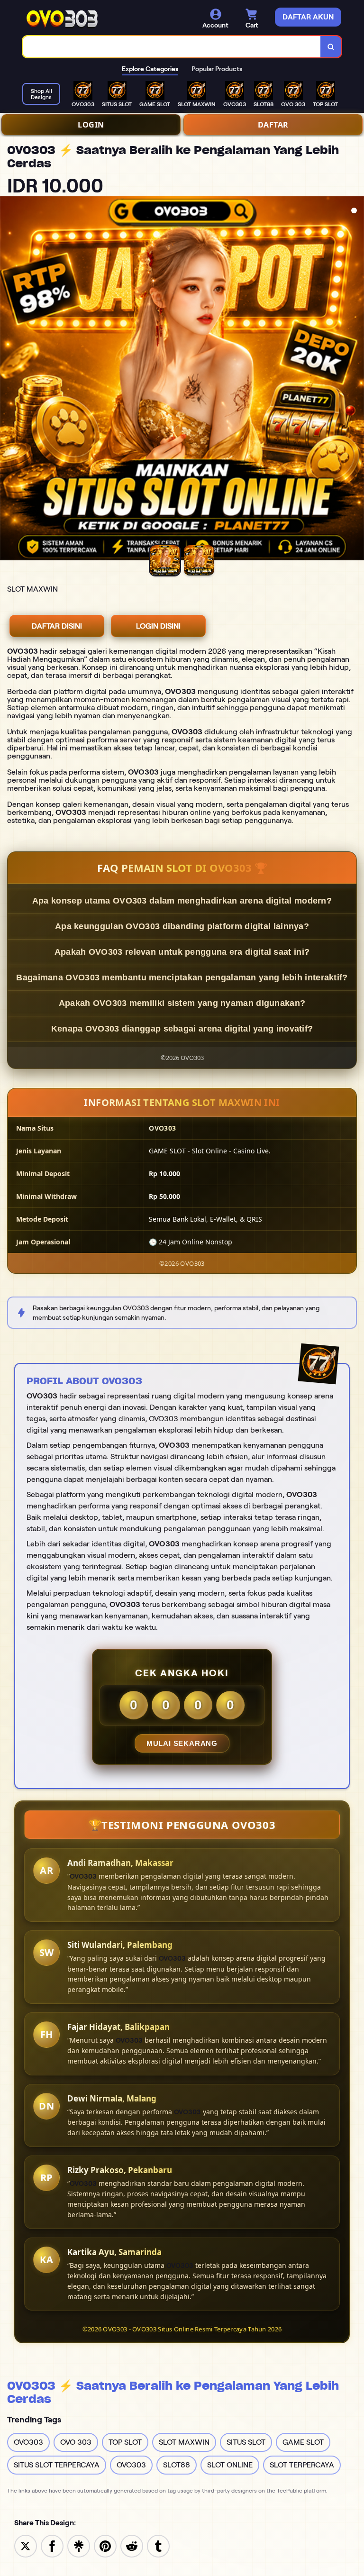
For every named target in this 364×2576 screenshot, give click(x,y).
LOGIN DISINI (158, 626)
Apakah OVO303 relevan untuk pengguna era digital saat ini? (182, 952)
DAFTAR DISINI (57, 626)
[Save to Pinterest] (105, 2545)
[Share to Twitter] (26, 2545)
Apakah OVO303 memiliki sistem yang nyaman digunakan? (182, 1003)
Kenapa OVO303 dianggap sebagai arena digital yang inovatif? (182, 1029)
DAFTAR (273, 125)
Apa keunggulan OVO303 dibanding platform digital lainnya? (182, 926)
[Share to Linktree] (79, 2545)
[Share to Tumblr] (158, 2545)
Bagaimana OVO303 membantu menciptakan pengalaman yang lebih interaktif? (182, 977)
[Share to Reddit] (132, 2545)
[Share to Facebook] (52, 2545)
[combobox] (172, 47)
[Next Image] (356, 380)
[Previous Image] (8, 380)
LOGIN (91, 125)
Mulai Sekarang (182, 1743)
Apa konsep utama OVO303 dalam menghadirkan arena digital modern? (182, 901)
